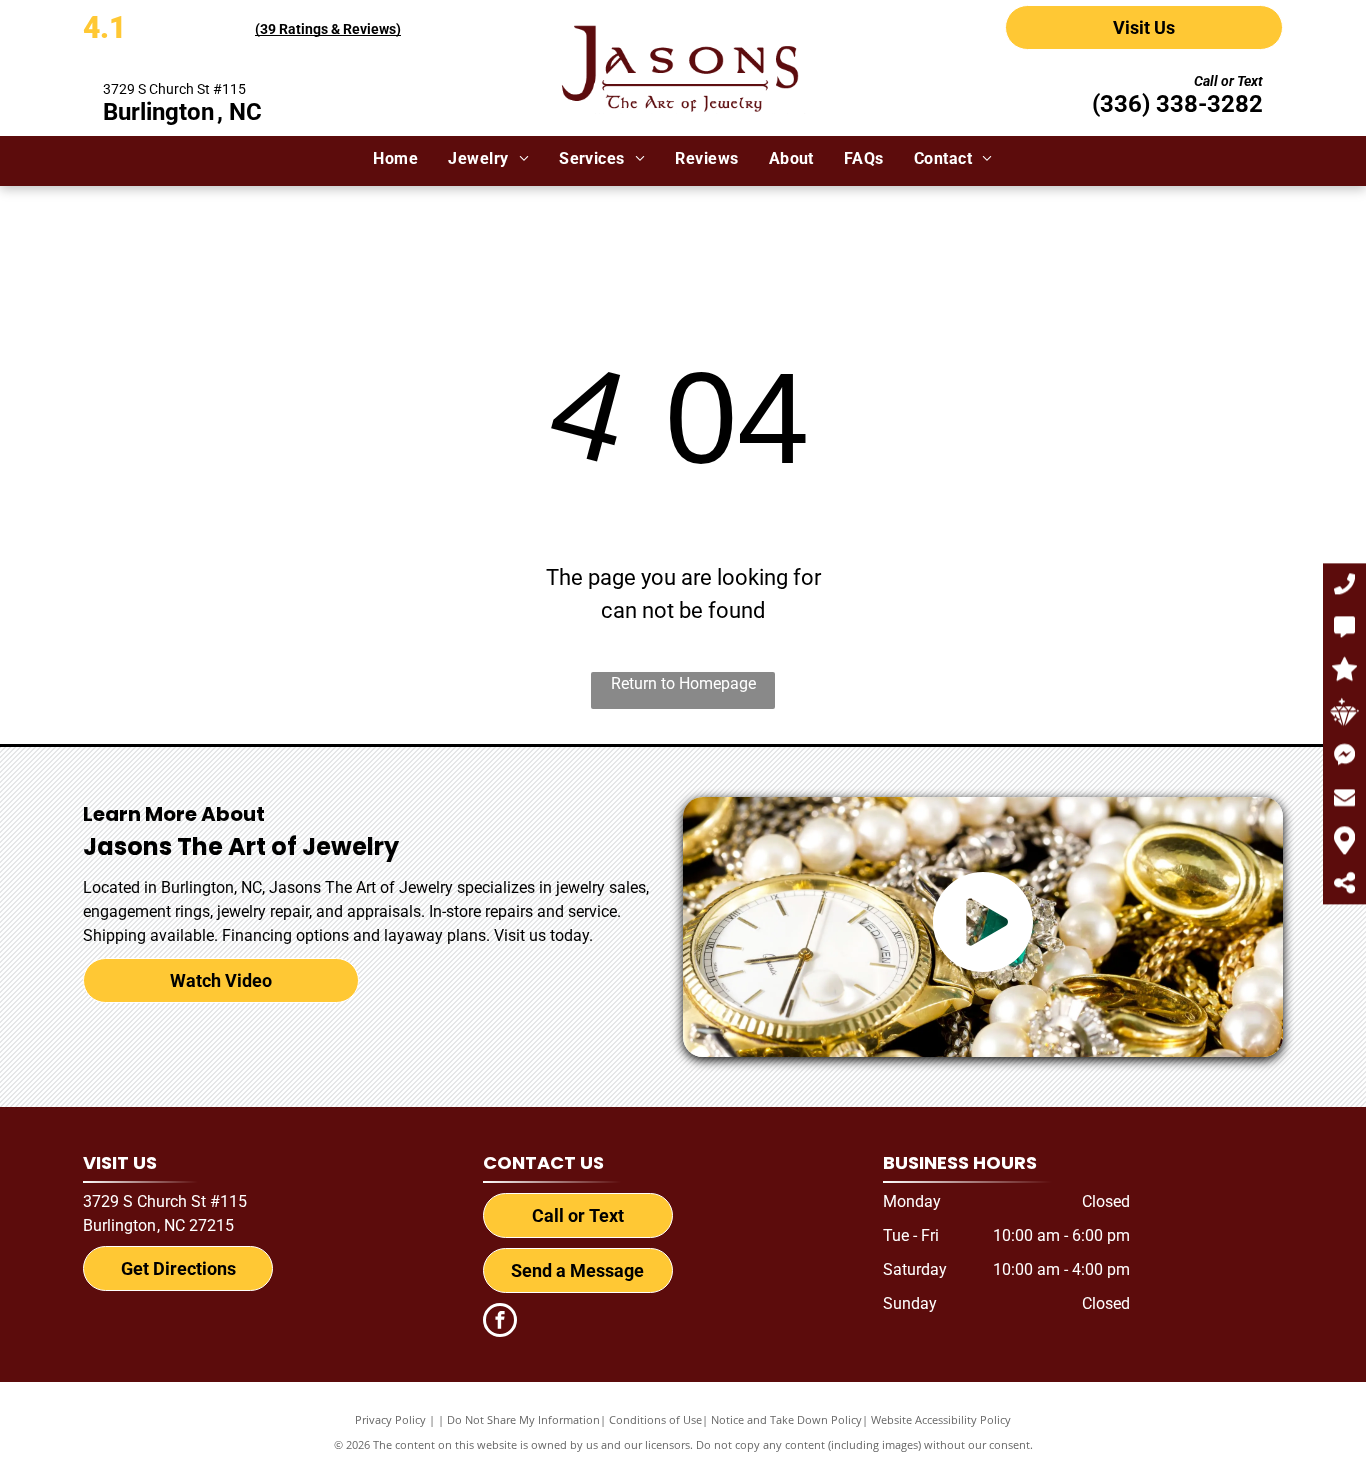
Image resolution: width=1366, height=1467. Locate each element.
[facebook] (500, 1322)
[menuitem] (395, 159)
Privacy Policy (390, 1419)
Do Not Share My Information (523, 1419)
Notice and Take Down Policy (786, 1419)
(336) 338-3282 (1177, 104)
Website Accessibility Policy (941, 1419)
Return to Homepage (683, 683)
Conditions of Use (655, 1419)
